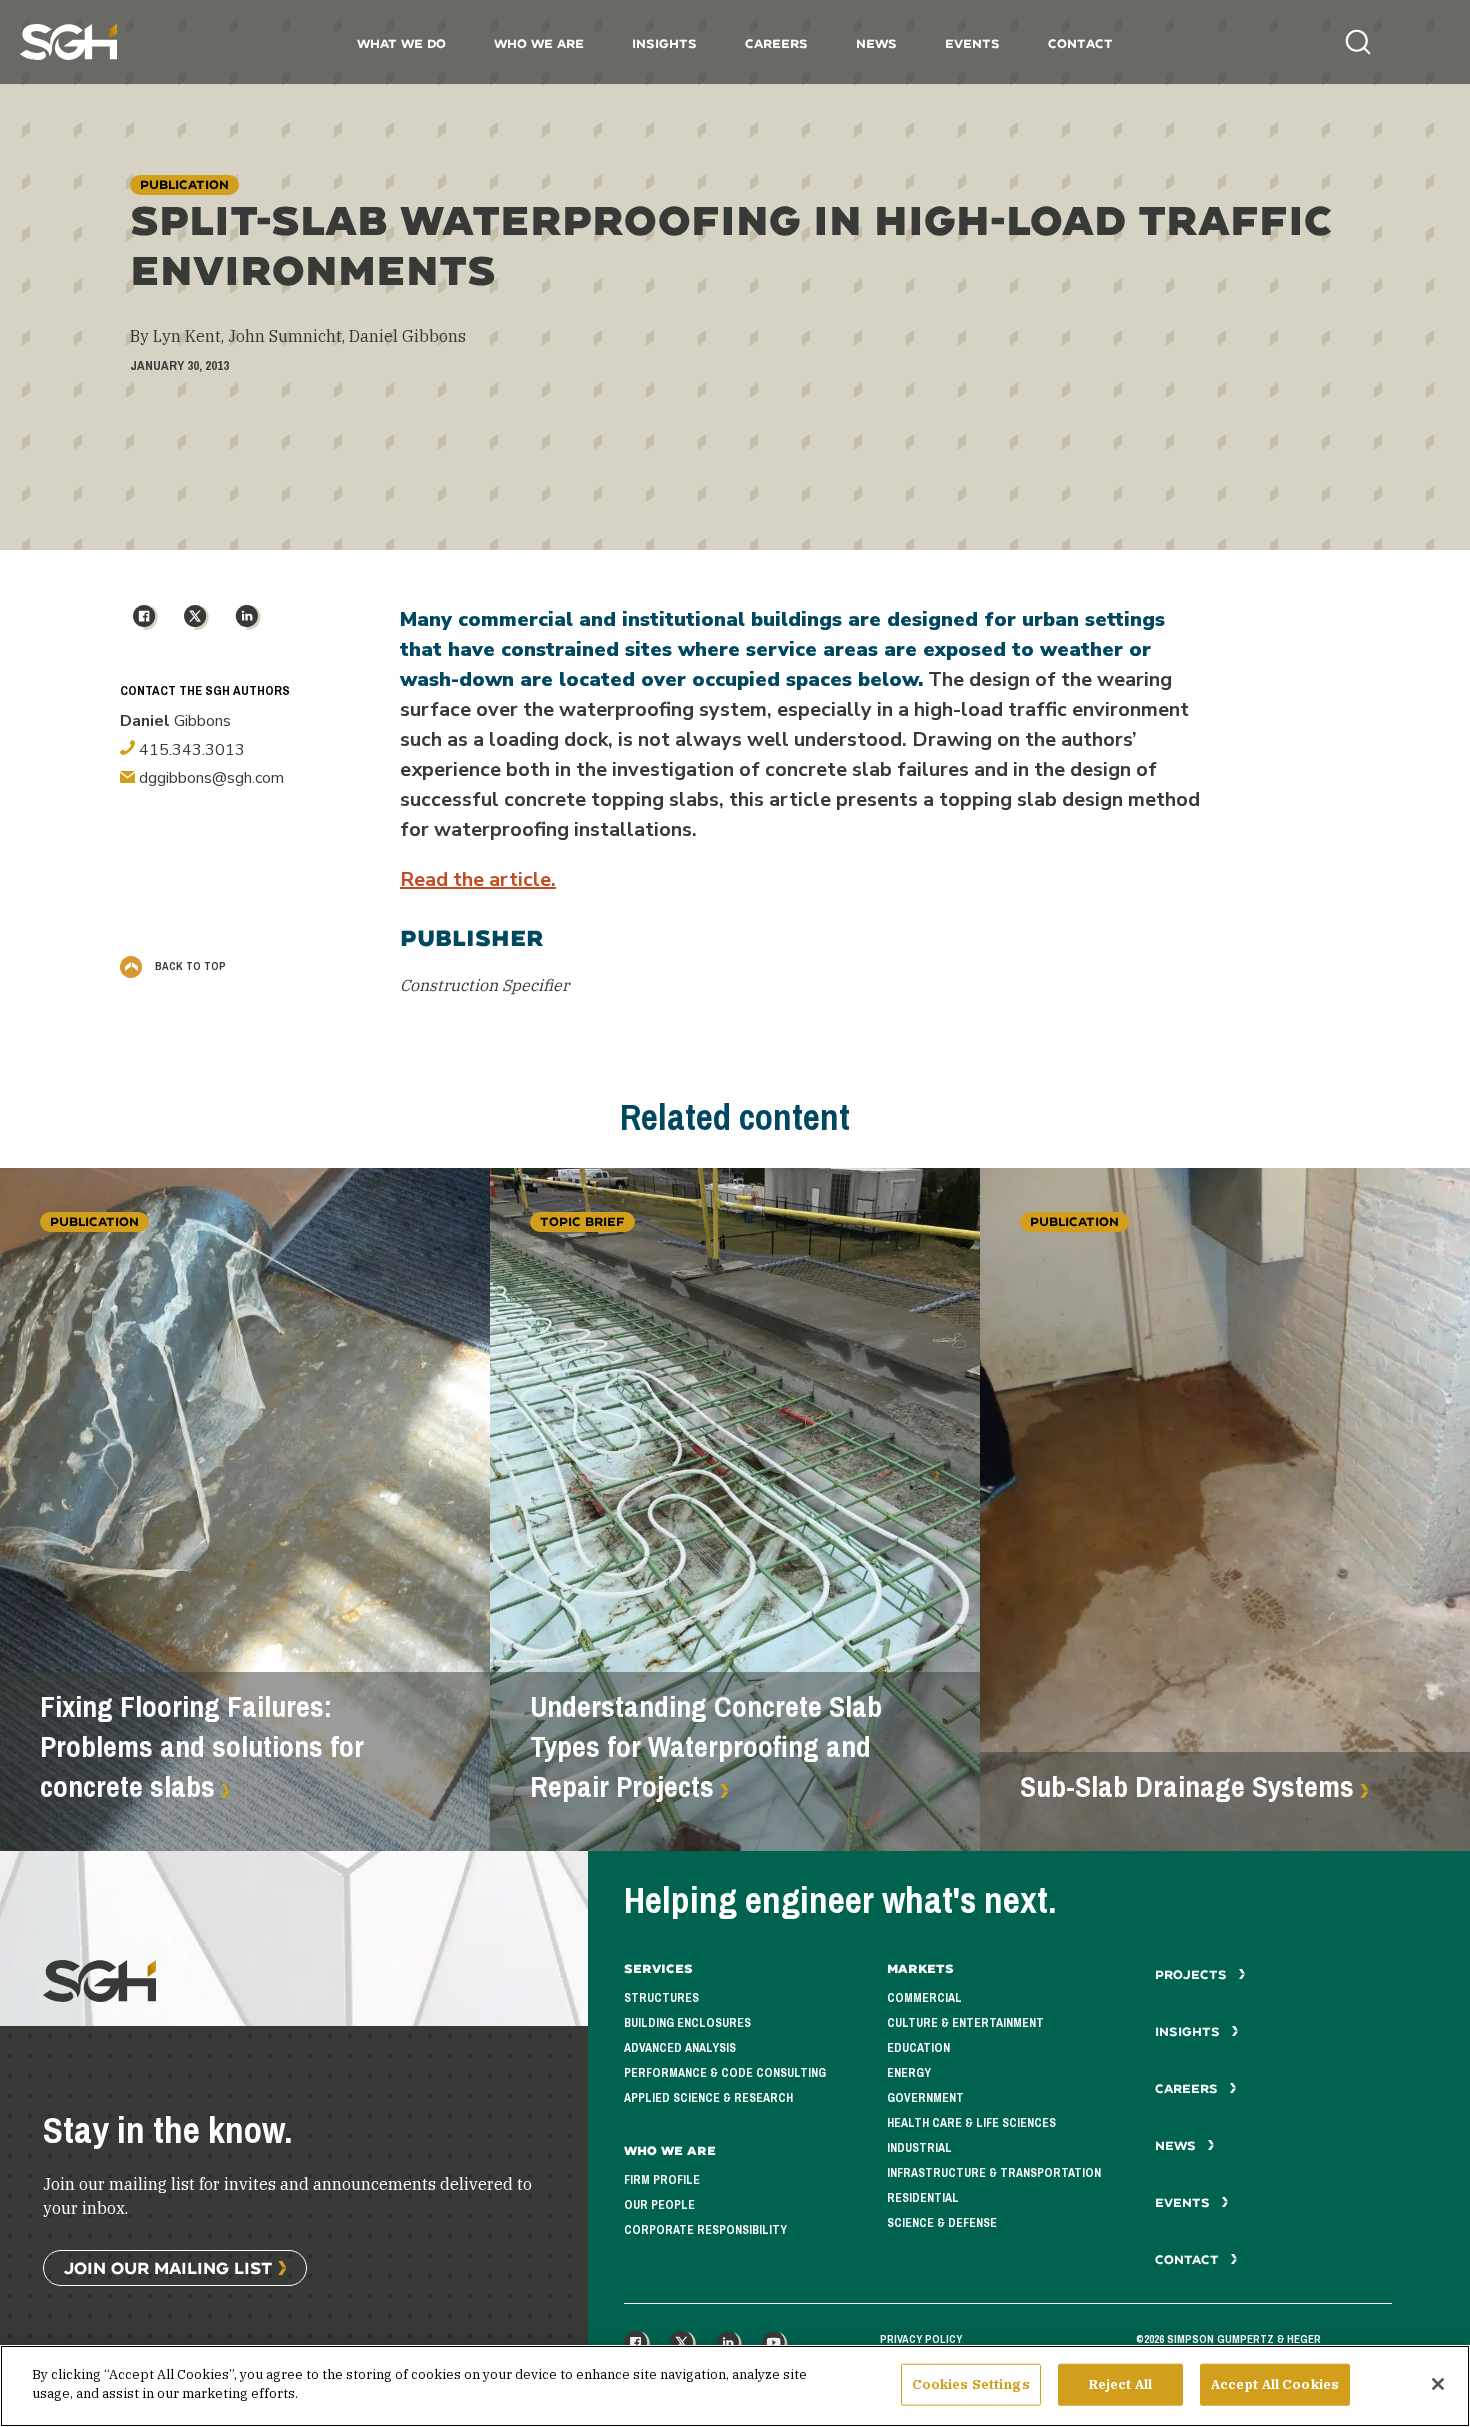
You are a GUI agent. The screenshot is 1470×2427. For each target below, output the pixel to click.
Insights (664, 43)
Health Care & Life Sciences (971, 2123)
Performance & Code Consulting (725, 2073)
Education (918, 2048)
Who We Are (539, 43)
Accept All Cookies (1275, 2384)
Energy (909, 2073)
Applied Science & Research (708, 2098)
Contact (1080, 43)
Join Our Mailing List (168, 2267)
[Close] (1438, 2384)
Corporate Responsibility (705, 2230)
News (876, 43)
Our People (659, 2205)
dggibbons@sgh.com (209, 778)
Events (972, 43)
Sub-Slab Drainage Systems (1187, 1787)
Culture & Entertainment (965, 2023)
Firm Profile (662, 2180)
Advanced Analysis (680, 2048)
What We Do (401, 43)
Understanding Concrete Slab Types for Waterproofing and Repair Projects (706, 1747)
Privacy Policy (921, 2339)
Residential (923, 2198)
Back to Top (189, 966)
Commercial (924, 1998)
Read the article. (478, 879)
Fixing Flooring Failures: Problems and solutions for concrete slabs (202, 1747)
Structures (661, 1998)
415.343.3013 (190, 750)
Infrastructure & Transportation (994, 2173)
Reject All (1120, 2384)
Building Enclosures (687, 2023)
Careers (776, 43)
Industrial (919, 2148)
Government (925, 2098)
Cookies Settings (971, 2384)
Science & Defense (942, 2223)
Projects (1193, 1974)
